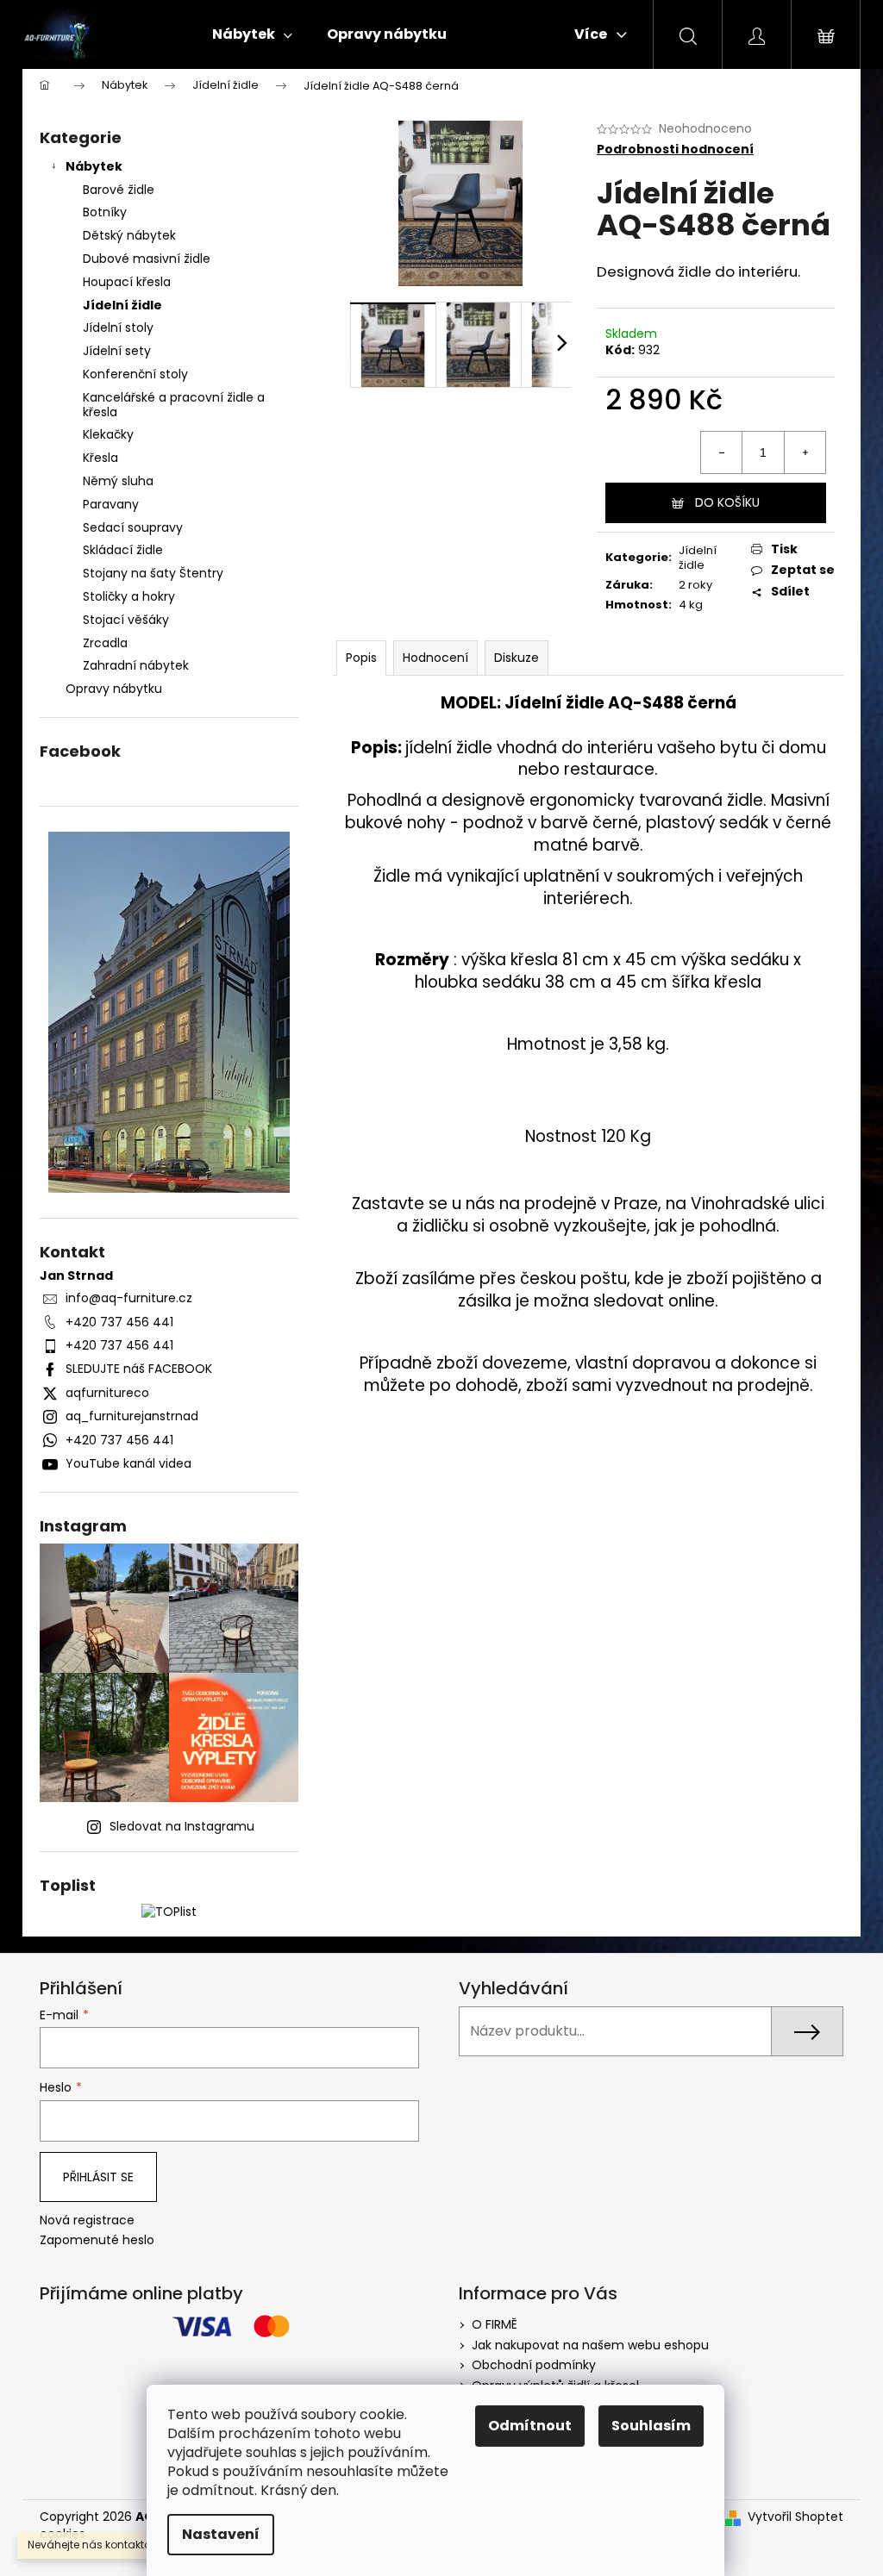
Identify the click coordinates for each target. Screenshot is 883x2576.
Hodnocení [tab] (435, 658)
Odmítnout (530, 2426)
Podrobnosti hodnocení (675, 150)
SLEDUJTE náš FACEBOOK (139, 1369)
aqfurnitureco (107, 1393)
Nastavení (221, 2534)
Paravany (111, 504)
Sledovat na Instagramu (182, 1826)
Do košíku (727, 502)
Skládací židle (123, 550)
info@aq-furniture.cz (129, 1298)
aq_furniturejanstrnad (132, 1416)
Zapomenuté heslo (97, 2240)
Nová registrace (87, 2220)
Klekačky (108, 434)
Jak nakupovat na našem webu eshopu (590, 2345)
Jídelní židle (122, 305)
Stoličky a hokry (129, 596)
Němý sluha (118, 481)
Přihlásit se (98, 2177)
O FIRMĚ (495, 2324)
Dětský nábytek (129, 235)
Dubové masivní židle (147, 259)
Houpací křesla (127, 282)
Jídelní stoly (118, 327)
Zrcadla (105, 643)
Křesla (100, 458)
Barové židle (119, 190)
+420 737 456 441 (119, 1322)
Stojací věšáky (126, 620)
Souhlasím (651, 2426)
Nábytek (94, 166)
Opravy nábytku (114, 689)
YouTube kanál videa (128, 1463)
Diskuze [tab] (517, 658)
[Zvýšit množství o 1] (805, 452)
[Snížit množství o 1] (722, 452)
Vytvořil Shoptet (795, 2517)
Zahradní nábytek (136, 665)
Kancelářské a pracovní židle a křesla (174, 405)
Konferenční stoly (135, 374)
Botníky (105, 212)
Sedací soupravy (133, 527)
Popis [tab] (361, 658)
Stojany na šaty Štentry (153, 573)
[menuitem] (252, 34)
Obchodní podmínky (534, 2365)
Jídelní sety (117, 351)
